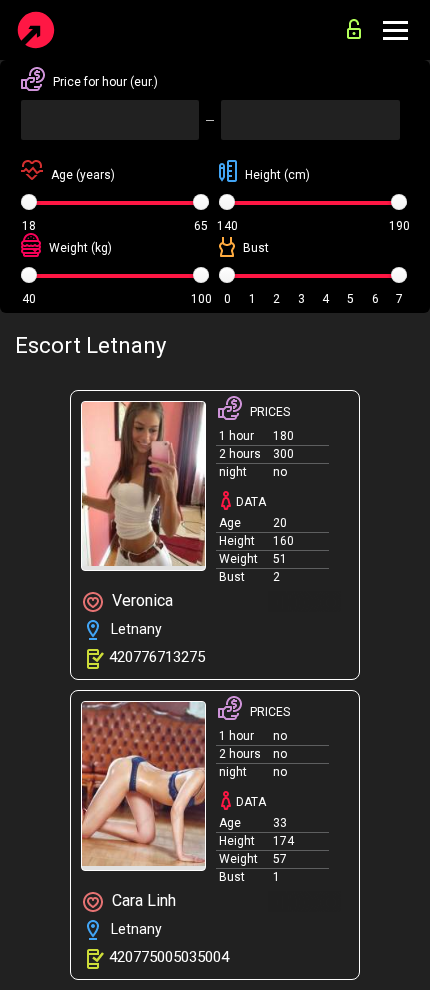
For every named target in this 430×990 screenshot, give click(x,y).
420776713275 (157, 657)
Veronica (140, 600)
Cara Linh (142, 900)
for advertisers (358, 23)
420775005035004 (169, 957)
